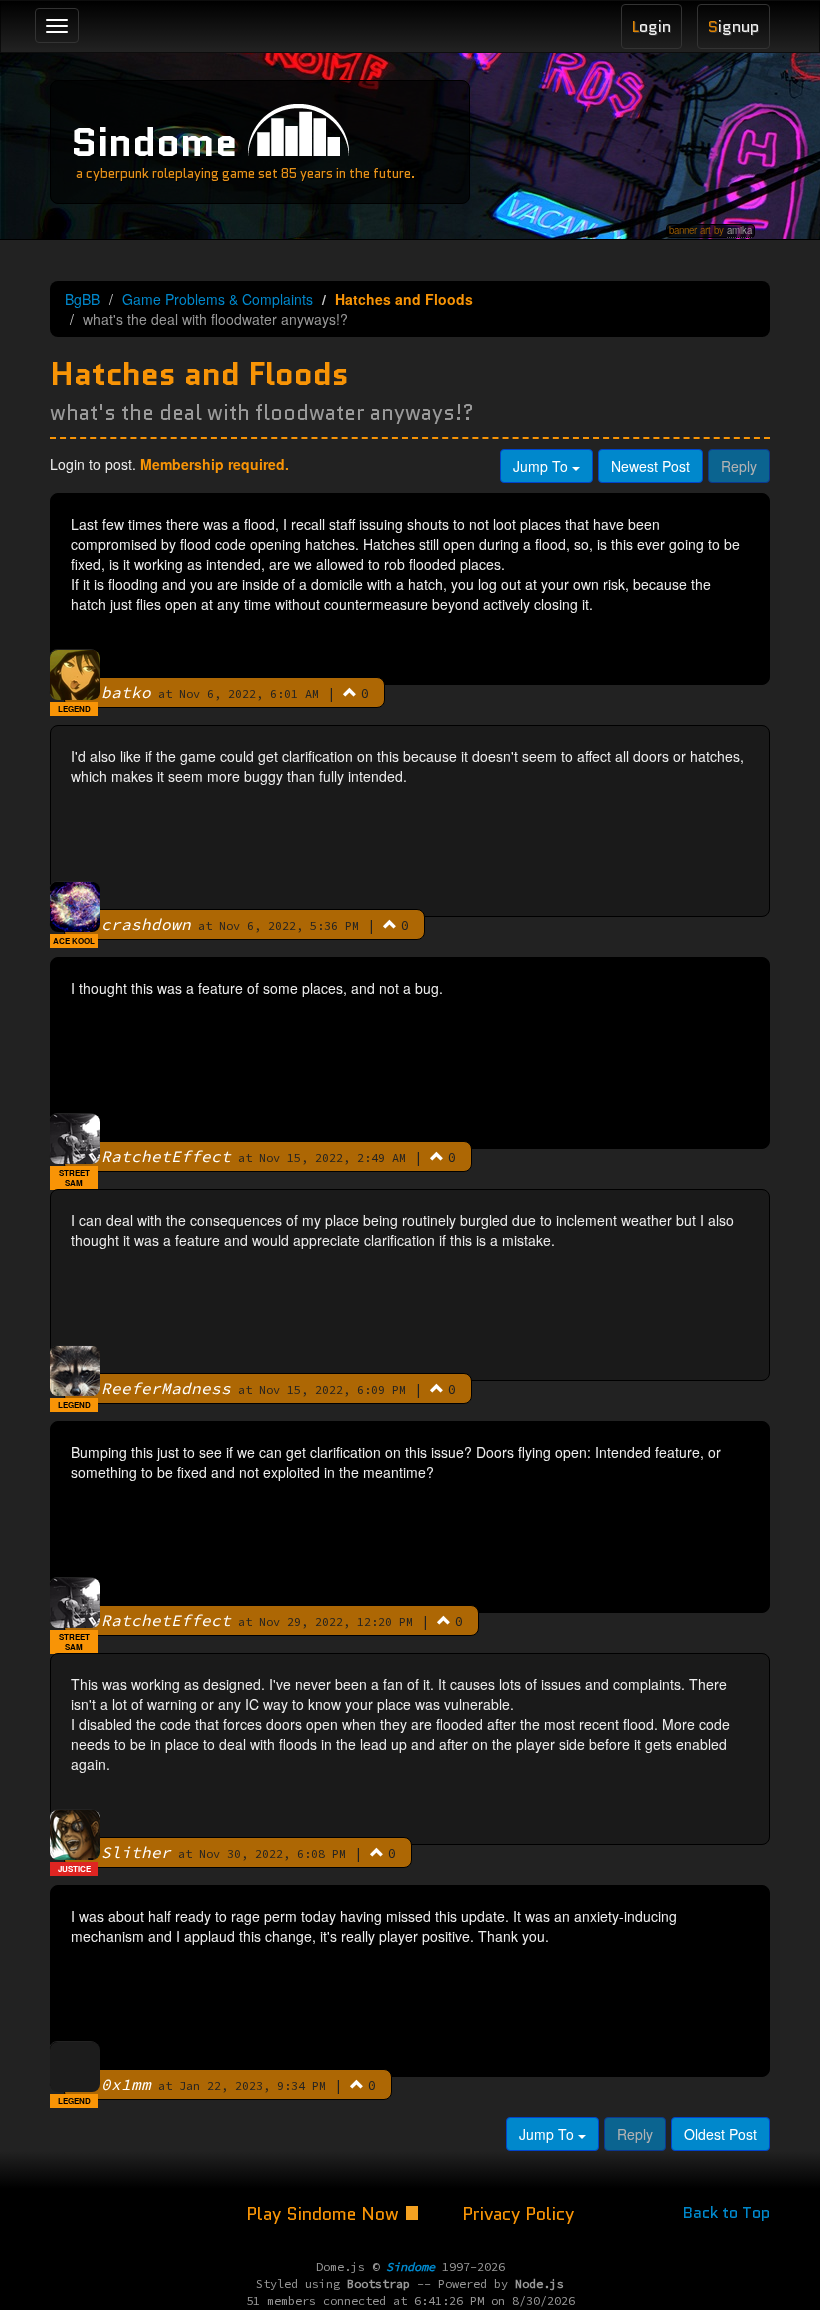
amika (739, 230)
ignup (733, 26)
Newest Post (650, 466)
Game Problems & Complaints (217, 299)
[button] (350, 692)
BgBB (82, 299)
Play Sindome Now (325, 2214)
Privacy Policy (518, 2214)
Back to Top (726, 2212)
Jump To (542, 466)
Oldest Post (720, 2134)
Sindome (154, 142)
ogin (651, 26)
